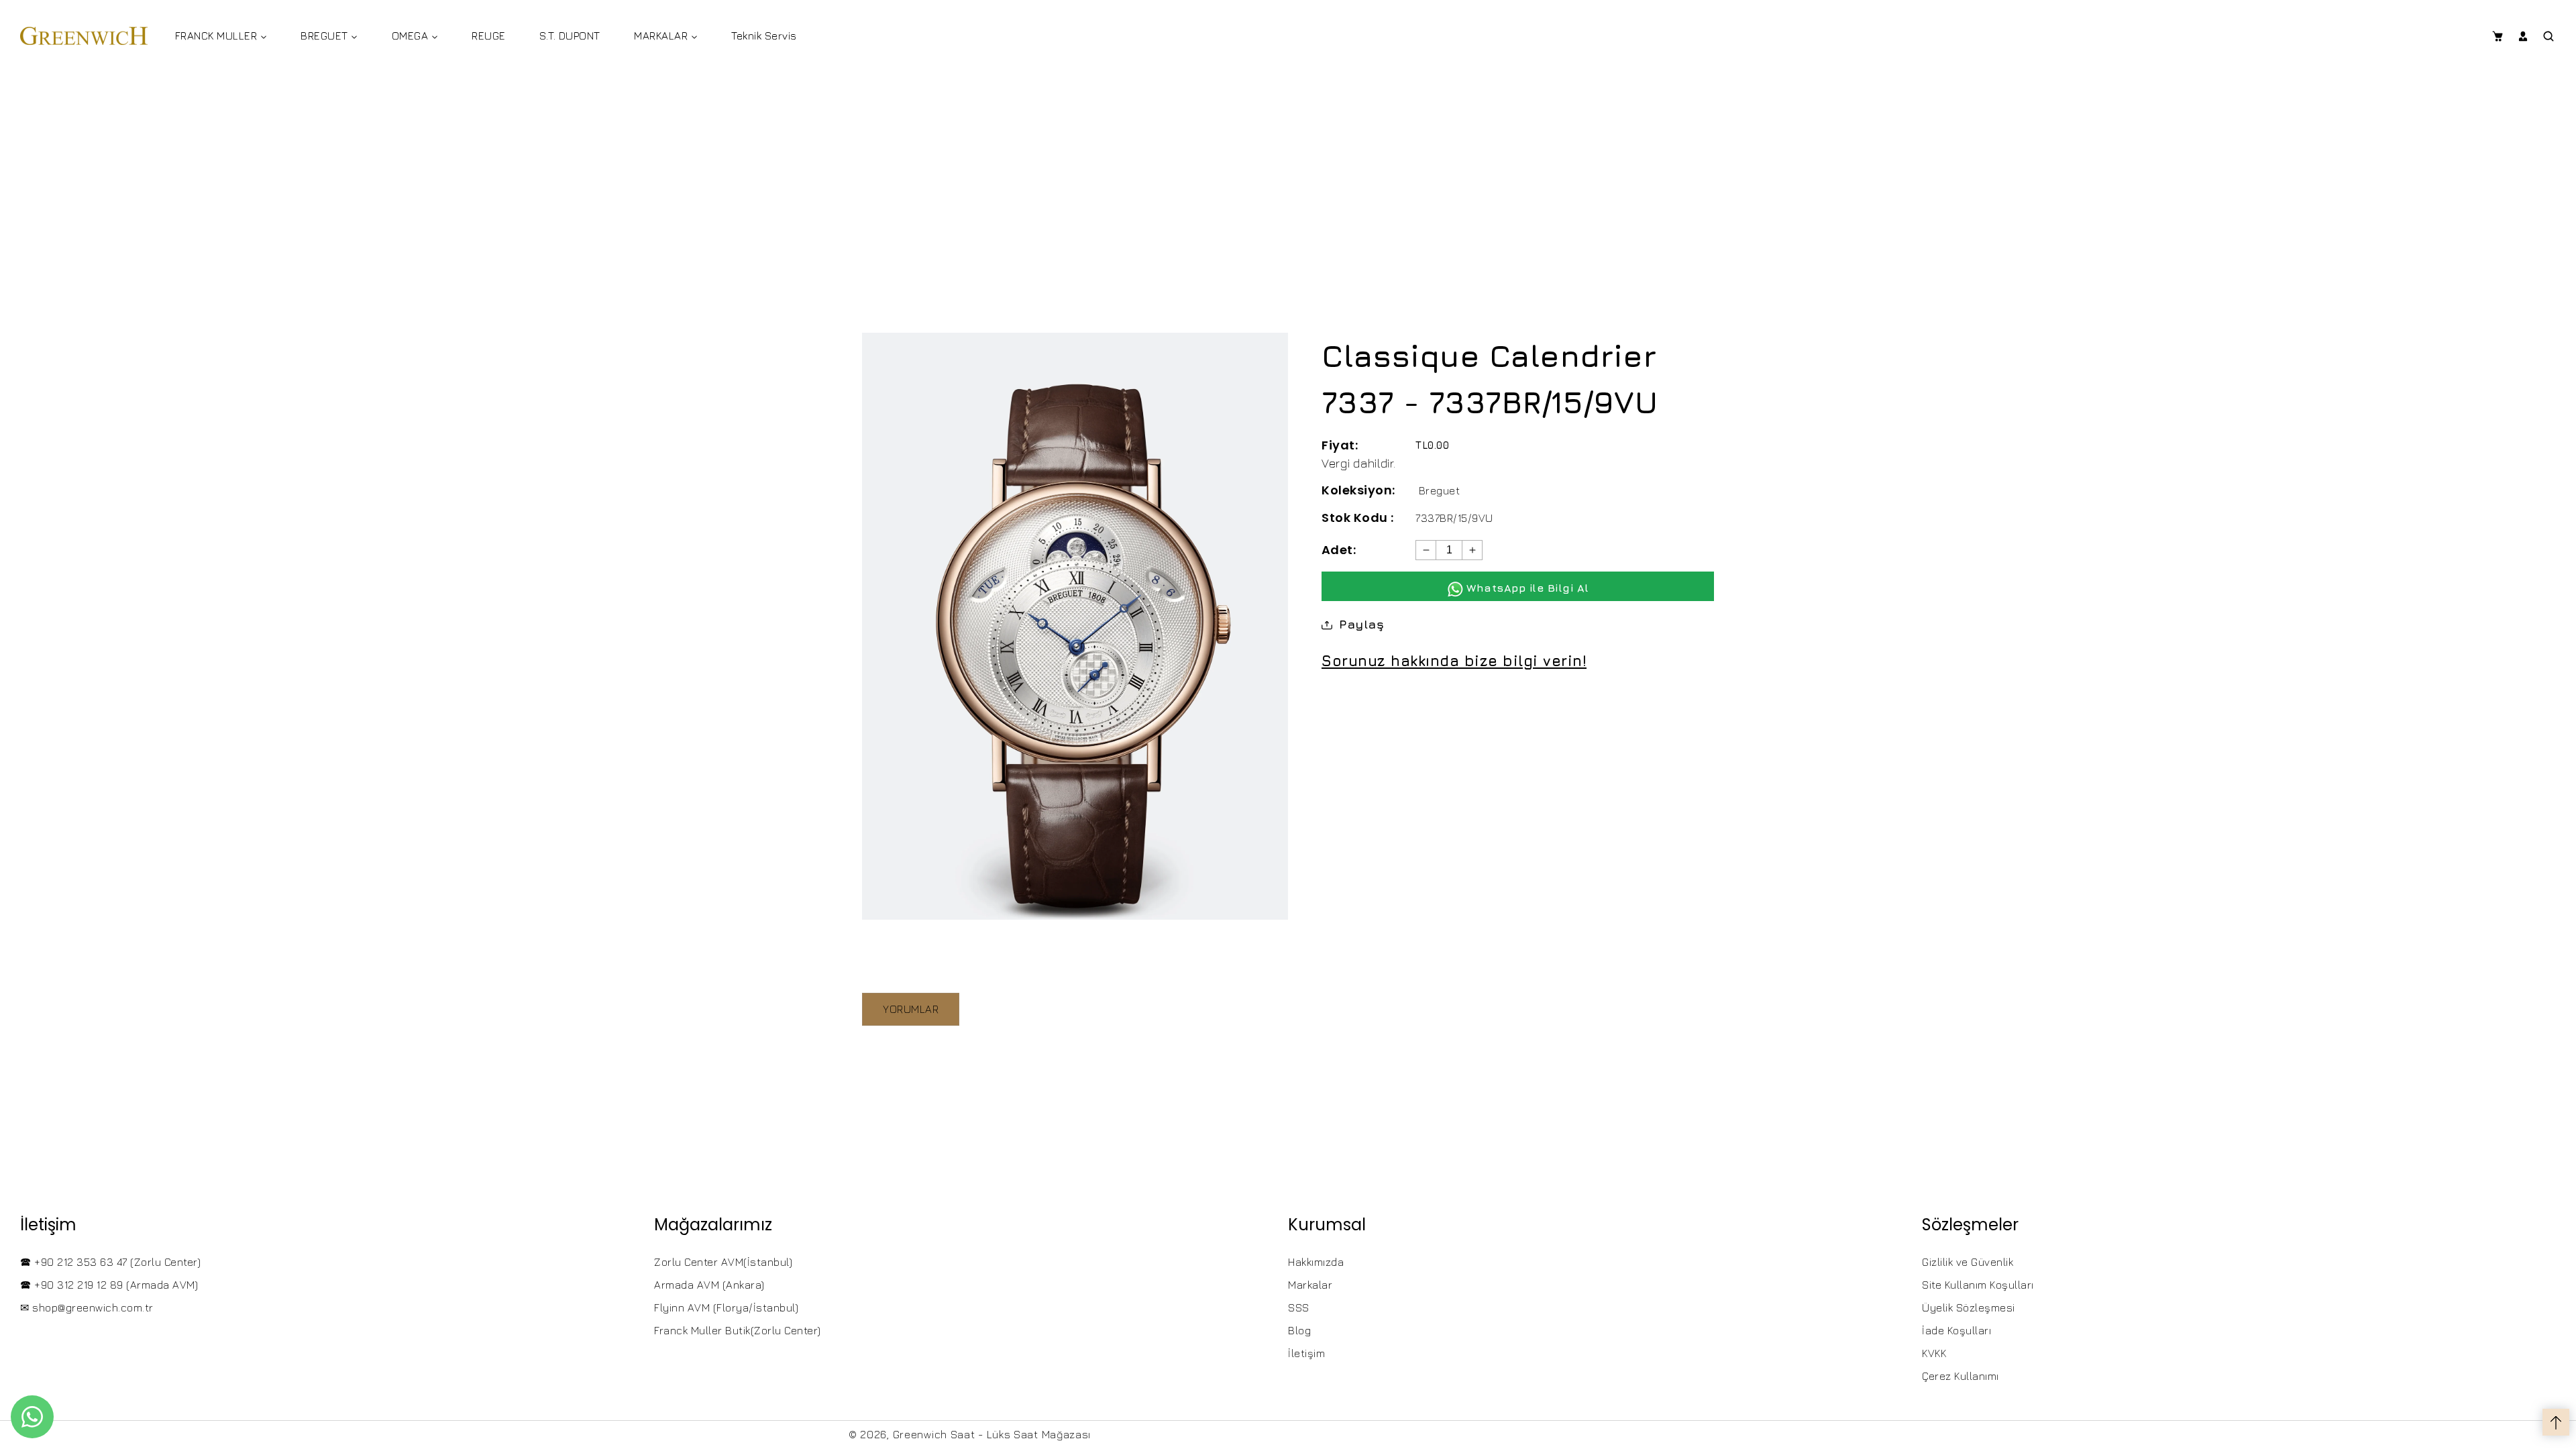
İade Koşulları (1956, 1330)
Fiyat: (1340, 445)
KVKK (1934, 1353)
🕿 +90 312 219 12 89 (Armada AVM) (109, 1285)
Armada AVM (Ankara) (709, 1285)
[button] (2497, 36)
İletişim (1306, 1353)
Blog (1299, 1330)
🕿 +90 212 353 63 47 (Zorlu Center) (110, 1262)
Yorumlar (911, 1009)
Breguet (1440, 490)
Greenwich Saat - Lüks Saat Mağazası (992, 1434)
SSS (1299, 1307)
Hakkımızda (1316, 1262)
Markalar (1310, 1285)
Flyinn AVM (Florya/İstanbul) (726, 1307)
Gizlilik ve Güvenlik (1968, 1262)
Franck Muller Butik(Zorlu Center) (738, 1330)
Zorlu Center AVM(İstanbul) (723, 1262)
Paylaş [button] (1361, 624)
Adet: (1339, 550)
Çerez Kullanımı (1961, 1376)
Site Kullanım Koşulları (1978, 1285)
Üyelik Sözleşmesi (1969, 1307)
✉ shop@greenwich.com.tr (87, 1307)
